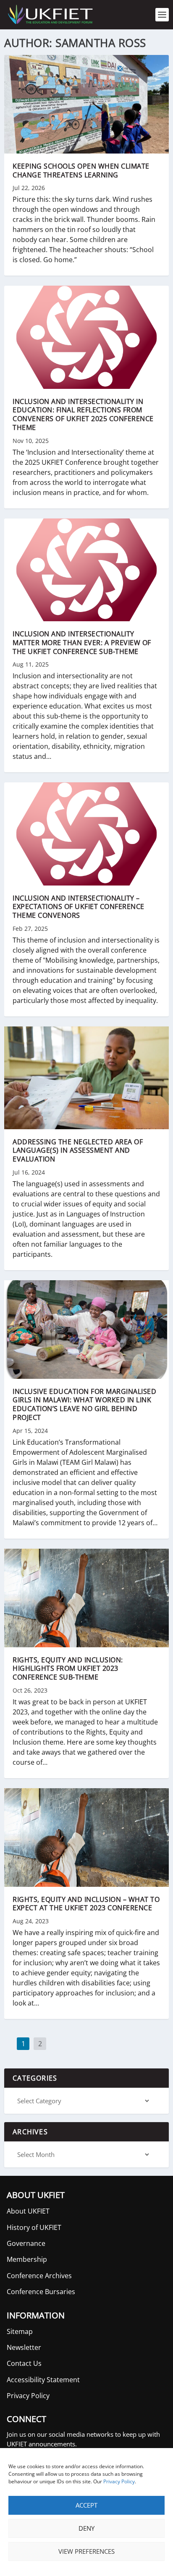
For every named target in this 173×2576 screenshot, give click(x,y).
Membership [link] (27, 2259)
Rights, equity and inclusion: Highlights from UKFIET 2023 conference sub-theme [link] (68, 1669)
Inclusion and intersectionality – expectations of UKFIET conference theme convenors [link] (79, 907)
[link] (50, 15)
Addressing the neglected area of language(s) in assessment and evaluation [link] (78, 1151)
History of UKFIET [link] (34, 2227)
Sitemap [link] (20, 2331)
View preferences (86, 2551)
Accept (86, 2505)
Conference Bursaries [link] (41, 2292)
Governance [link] (26, 2243)
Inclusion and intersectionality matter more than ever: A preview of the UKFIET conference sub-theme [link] (82, 643)
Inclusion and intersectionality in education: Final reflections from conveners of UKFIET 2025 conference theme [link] (83, 414)
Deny (86, 2528)
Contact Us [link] (24, 2363)
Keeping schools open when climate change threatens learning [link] (81, 171)
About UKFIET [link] (28, 2211)
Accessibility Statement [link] (43, 2380)
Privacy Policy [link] (119, 2481)
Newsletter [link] (24, 2347)
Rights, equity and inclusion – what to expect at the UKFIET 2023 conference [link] (86, 1904)
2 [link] (40, 2044)
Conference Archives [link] (39, 2276)
